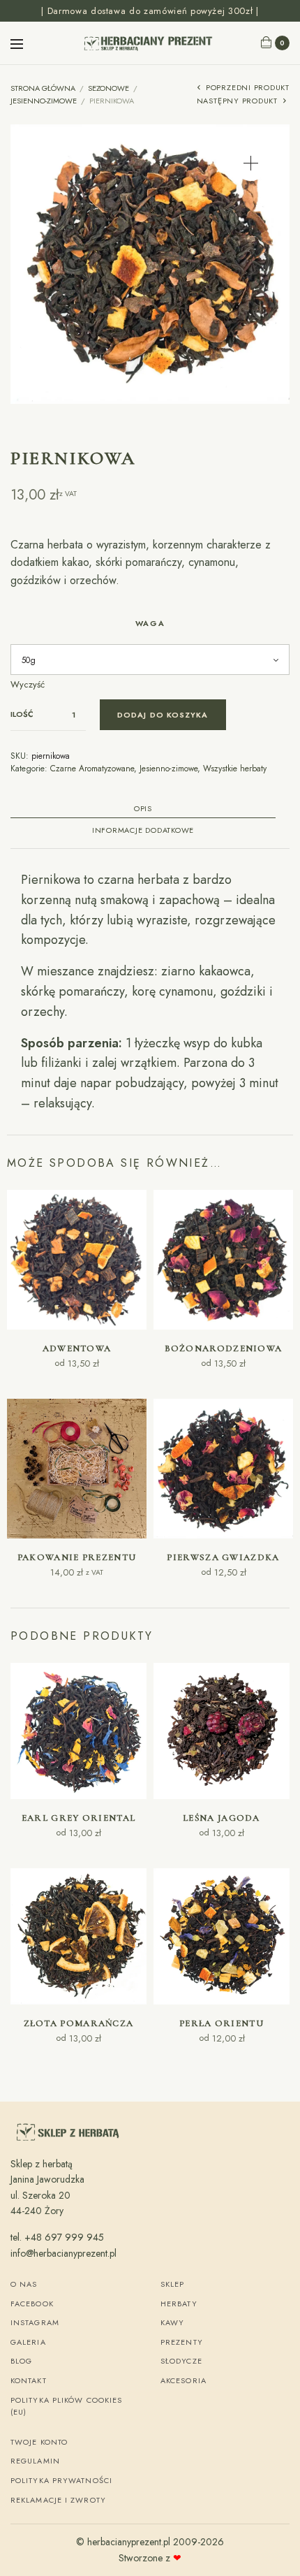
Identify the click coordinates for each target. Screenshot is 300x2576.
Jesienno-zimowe (44, 101)
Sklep (173, 2284)
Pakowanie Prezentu (77, 1557)
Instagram (35, 2322)
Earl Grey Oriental (78, 1818)
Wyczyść (28, 684)
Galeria (28, 2342)
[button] (251, 163)
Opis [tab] (143, 809)
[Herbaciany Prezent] (150, 43)
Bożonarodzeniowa (224, 1348)
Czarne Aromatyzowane (92, 769)
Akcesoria (183, 2380)
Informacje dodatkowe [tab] (143, 831)
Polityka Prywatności (61, 2480)
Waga (150, 623)
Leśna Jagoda (222, 1818)
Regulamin (35, 2461)
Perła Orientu (222, 2023)
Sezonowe (108, 88)
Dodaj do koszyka (163, 715)
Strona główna (43, 88)
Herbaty (179, 2304)
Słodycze (181, 2361)
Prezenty (182, 2342)
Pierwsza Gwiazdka (223, 1557)
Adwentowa (77, 1348)
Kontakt (29, 2380)
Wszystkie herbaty (235, 769)
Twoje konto (39, 2442)
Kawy (172, 2322)
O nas (24, 2284)
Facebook (32, 2304)
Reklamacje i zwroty (58, 2500)
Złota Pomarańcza (79, 2023)
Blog (21, 2361)
